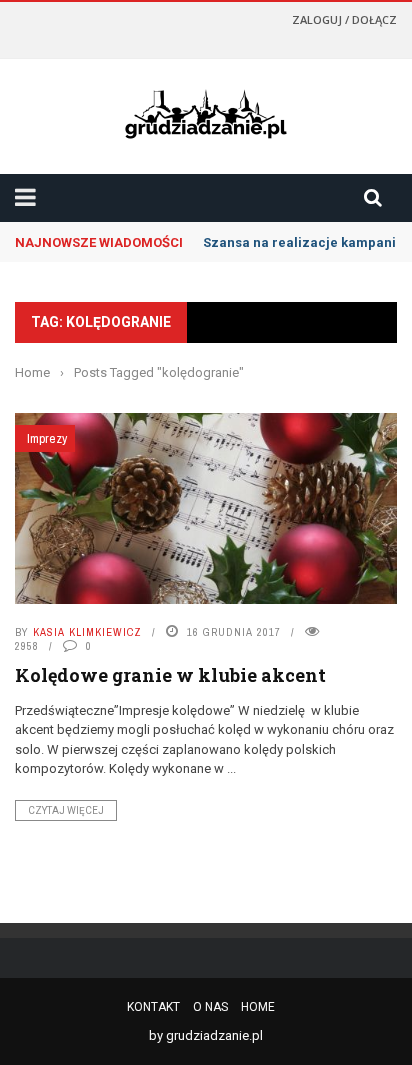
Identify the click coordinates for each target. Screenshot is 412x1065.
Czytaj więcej (66, 810)
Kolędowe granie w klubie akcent (170, 675)
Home (258, 1007)
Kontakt (153, 1007)
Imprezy (47, 438)
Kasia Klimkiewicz (87, 632)
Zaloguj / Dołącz (344, 19)
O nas (210, 1007)
